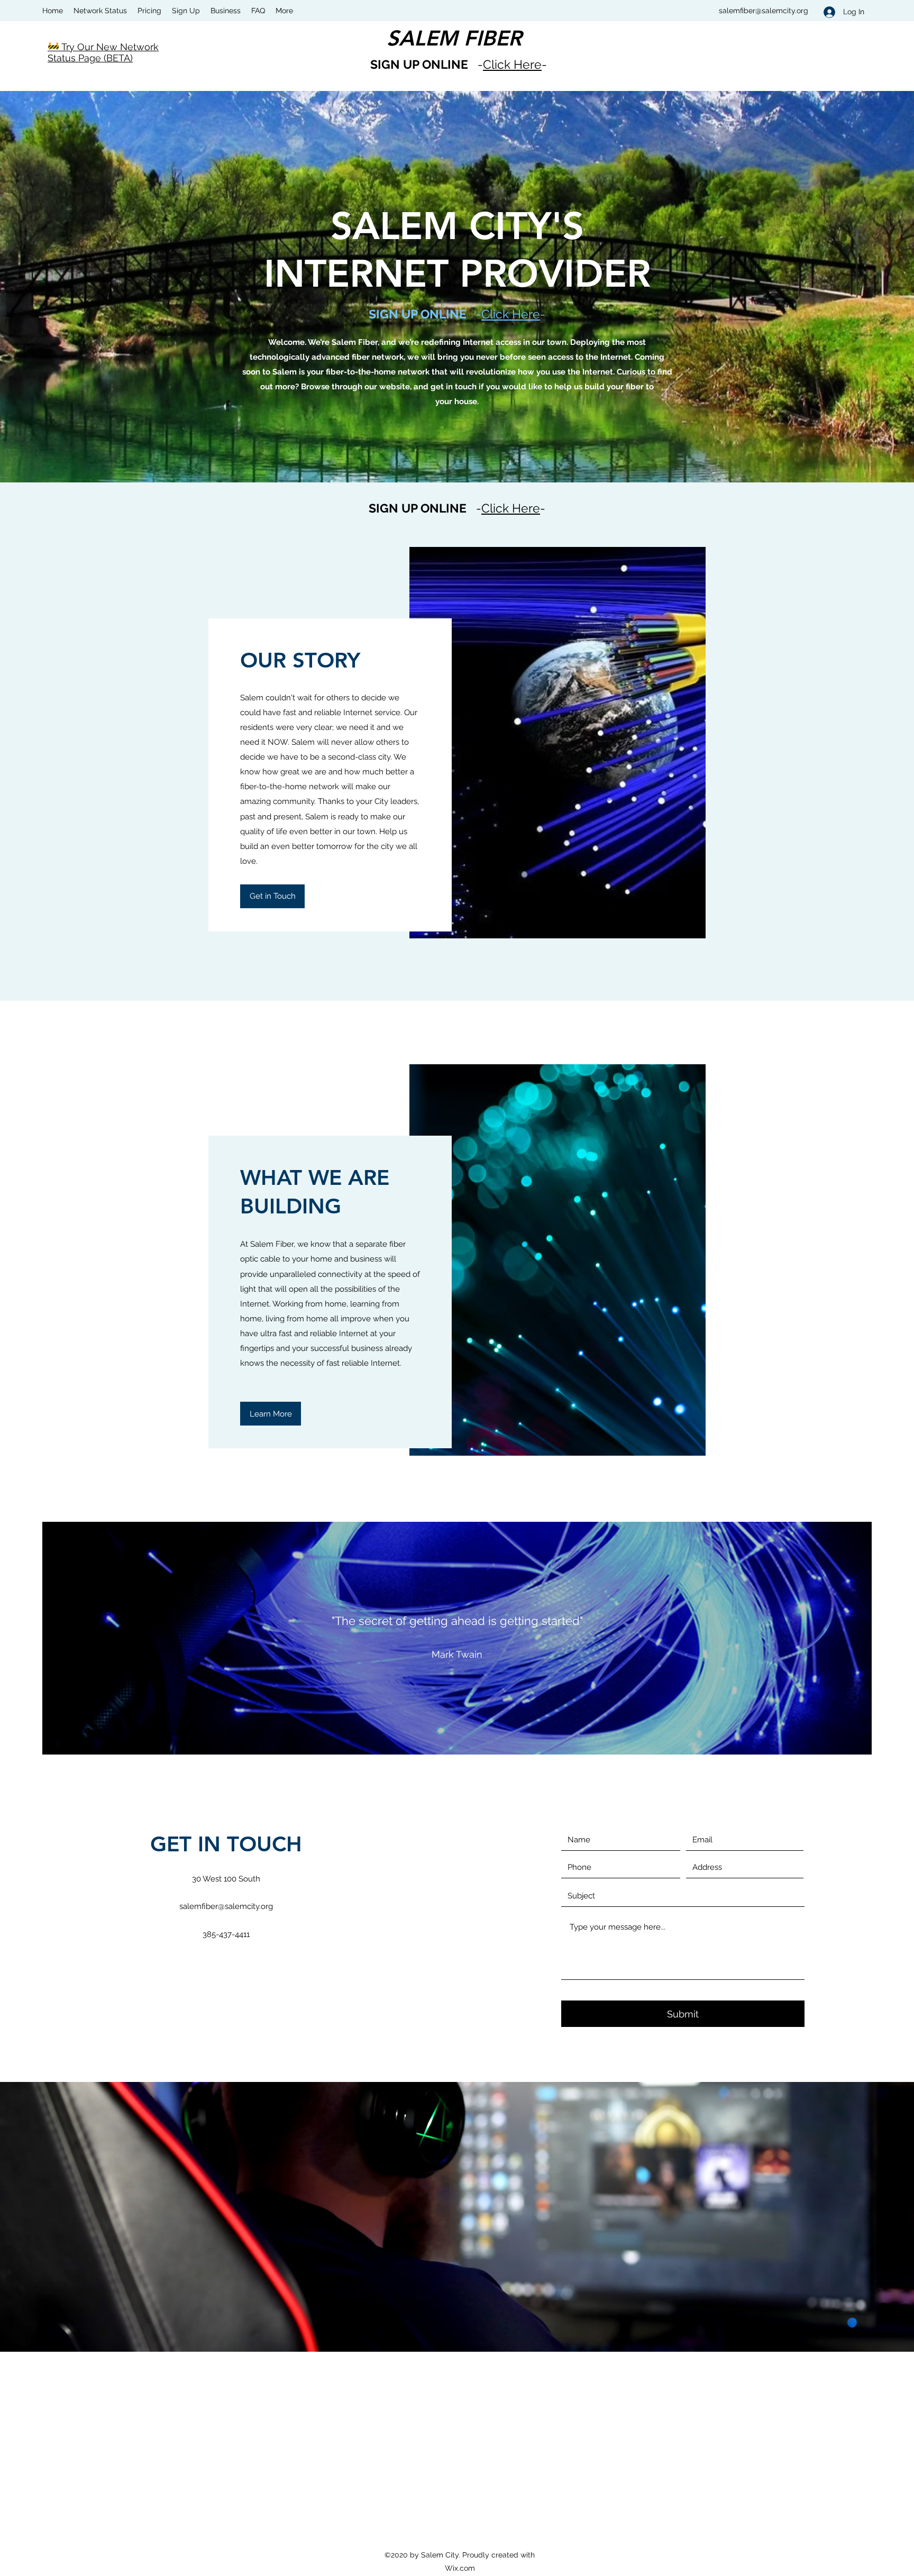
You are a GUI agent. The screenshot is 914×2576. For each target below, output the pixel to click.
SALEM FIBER (454, 38)
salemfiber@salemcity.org (764, 11)
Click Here (512, 64)
